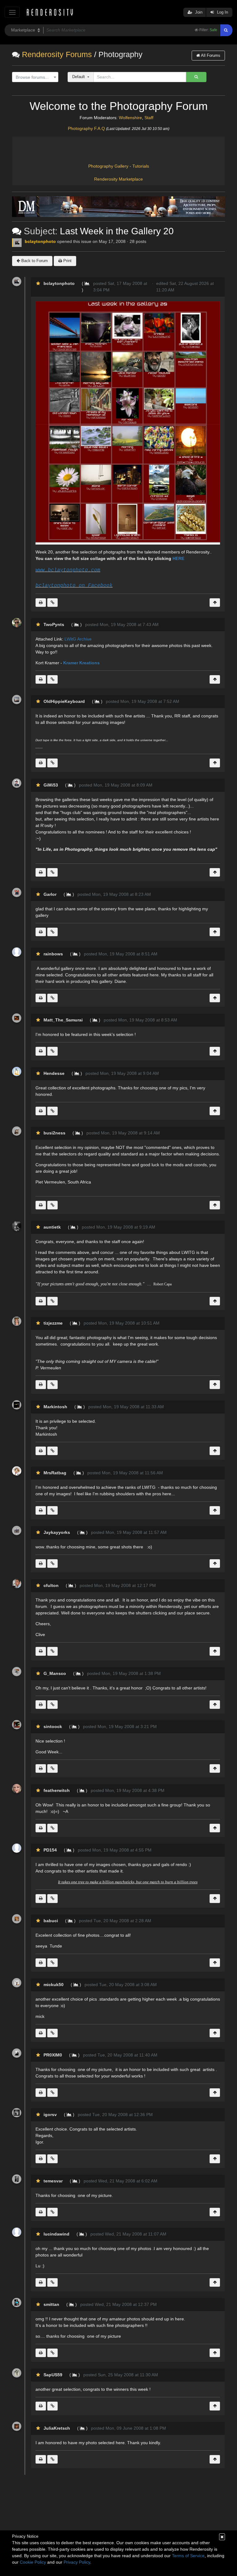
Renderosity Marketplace (118, 179)
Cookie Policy (33, 2562)
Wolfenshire (130, 118)
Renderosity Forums (57, 54)
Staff (149, 118)
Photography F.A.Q (86, 128)
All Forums (210, 55)
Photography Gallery (108, 166)
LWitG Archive (78, 639)
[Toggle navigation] (12, 12)
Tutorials (141, 166)
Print (67, 261)
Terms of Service (188, 2556)
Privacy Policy (77, 2562)
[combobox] (35, 77)
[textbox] (34, 77)
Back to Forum (34, 261)
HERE (178, 558)
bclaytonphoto (40, 241)
